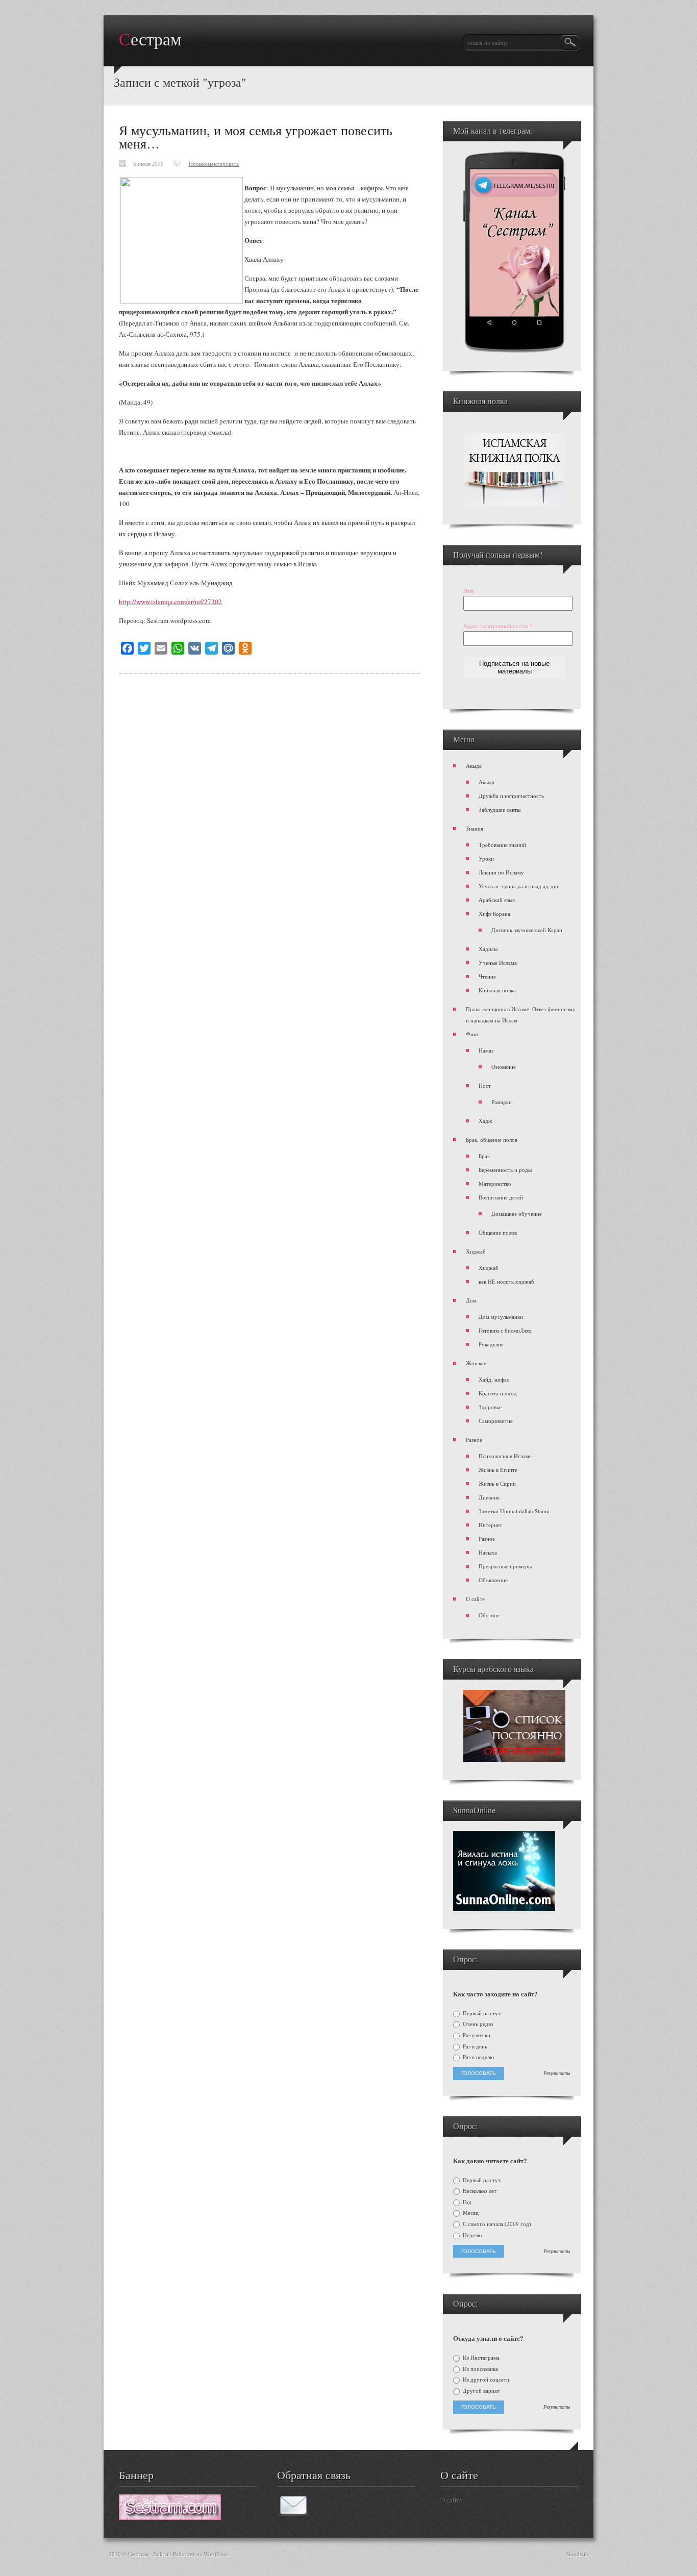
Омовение (504, 1067)
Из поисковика (480, 2369)
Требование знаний (502, 845)
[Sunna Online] (504, 1909)
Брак (484, 1156)
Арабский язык (497, 900)
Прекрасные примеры (505, 1566)
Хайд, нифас (494, 1379)
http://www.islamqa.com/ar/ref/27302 (170, 602)
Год (466, 2202)
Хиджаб (476, 1251)
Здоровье (490, 1407)
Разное (474, 1440)
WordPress (216, 2554)
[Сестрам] (170, 2517)
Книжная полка (497, 990)
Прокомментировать (214, 164)
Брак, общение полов (492, 1140)
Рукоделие (491, 1344)
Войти (161, 2554)
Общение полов (498, 1232)
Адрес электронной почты (498, 626)
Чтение (487, 976)
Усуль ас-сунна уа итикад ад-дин (519, 886)
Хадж (486, 1121)
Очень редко (477, 2024)
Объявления (493, 1580)
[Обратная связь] (293, 2513)
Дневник (489, 1497)
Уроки (486, 858)
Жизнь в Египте (498, 1470)
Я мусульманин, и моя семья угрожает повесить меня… (256, 137)
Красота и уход (498, 1393)
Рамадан (502, 1102)
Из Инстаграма (480, 2358)
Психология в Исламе (505, 1456)
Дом (471, 1300)
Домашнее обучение (517, 1214)
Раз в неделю (478, 2057)
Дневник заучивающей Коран (527, 930)
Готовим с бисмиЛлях (505, 1330)
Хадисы (488, 949)
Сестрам (150, 40)
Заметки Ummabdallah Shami (514, 1511)
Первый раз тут (481, 2013)
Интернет (490, 1525)
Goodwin (577, 2554)
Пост (485, 1085)
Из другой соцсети (485, 2380)
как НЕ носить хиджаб (506, 1281)
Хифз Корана (494, 914)
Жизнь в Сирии (497, 1483)
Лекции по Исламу (501, 872)
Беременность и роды (505, 1170)
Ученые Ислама (498, 962)
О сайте (475, 1599)
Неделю (471, 2235)
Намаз (486, 1050)
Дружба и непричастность (511, 796)
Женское (476, 1363)
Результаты (557, 2073)
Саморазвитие (496, 1421)
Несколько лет (479, 2191)
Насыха (488, 1552)
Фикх (472, 1034)
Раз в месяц (476, 2035)
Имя (468, 591)
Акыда (474, 766)
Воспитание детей (501, 1197)
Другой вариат (480, 2391)
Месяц (470, 2213)
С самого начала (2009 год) (496, 2224)
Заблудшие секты (500, 809)
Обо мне (489, 1615)
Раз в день (474, 2046)
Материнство (495, 1183)
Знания (475, 828)
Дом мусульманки (501, 1317)
